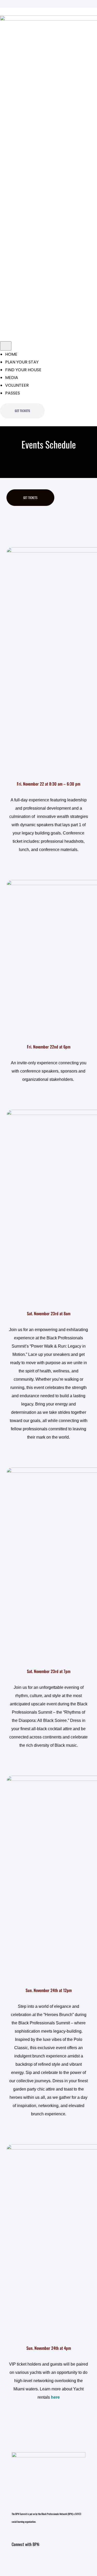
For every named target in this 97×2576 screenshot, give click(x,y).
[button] (22, 411)
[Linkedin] (33, 2560)
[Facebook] (48, 2560)
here (55, 2397)
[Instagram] (18, 2560)
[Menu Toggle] (6, 346)
